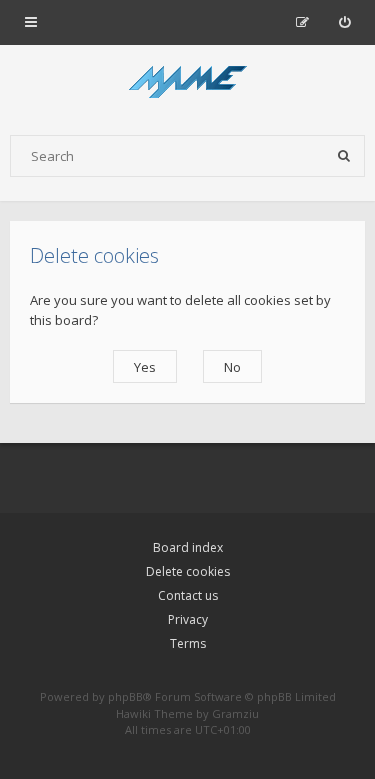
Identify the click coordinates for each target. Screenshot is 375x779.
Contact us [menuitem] (188, 595)
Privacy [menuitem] (188, 619)
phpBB (125, 696)
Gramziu (235, 713)
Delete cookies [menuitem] (188, 571)
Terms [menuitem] (188, 643)
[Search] (344, 156)
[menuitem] (344, 22)
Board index (188, 547)
